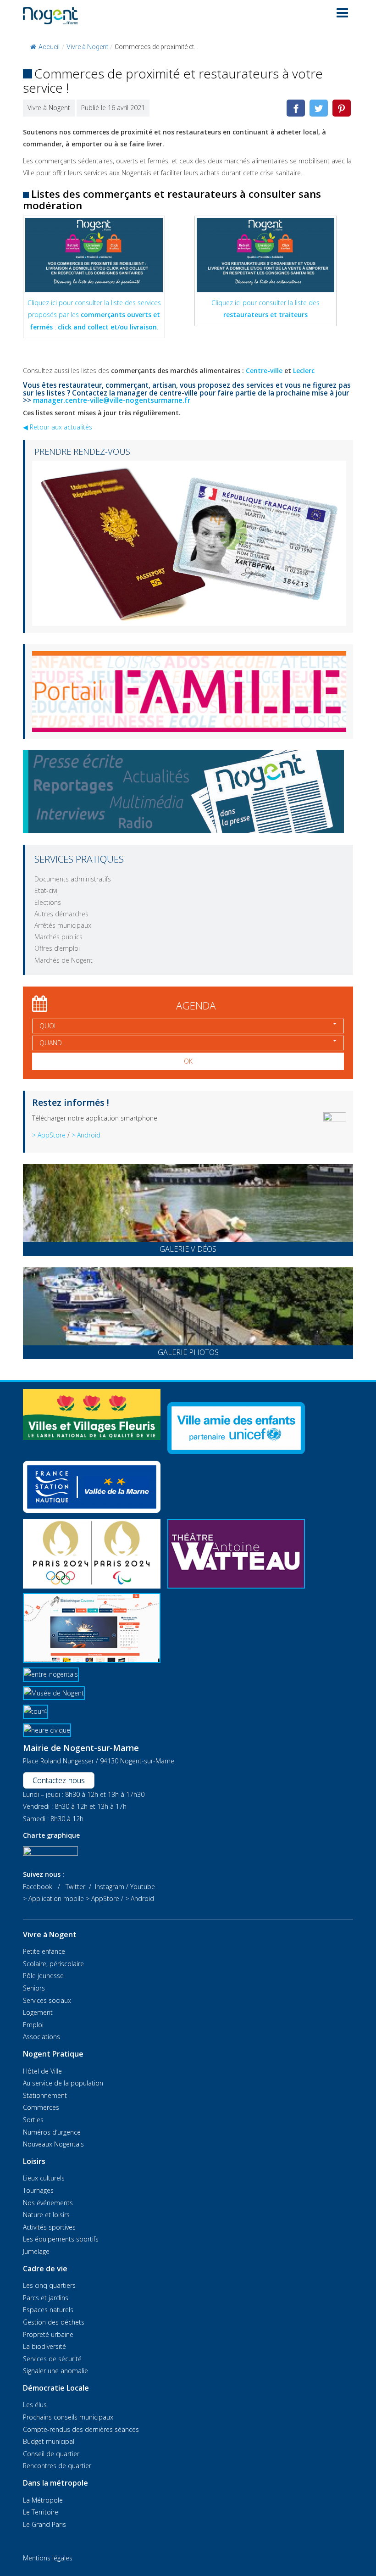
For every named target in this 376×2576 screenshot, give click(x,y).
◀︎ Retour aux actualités (58, 427)
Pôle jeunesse (43, 1976)
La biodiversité (44, 2346)
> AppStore (49, 1135)
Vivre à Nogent (87, 47)
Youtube (143, 1887)
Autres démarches (61, 914)
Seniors (34, 1988)
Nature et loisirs (46, 2215)
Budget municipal (49, 2441)
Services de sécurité (52, 2359)
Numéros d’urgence (52, 2132)
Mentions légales (48, 2558)
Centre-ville (264, 371)
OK (188, 1061)
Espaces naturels (48, 2310)
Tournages (38, 2190)
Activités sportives (49, 2227)
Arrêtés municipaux (63, 925)
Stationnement (45, 2095)
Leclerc (304, 371)
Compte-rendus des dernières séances (81, 2429)
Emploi (33, 2025)
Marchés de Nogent (64, 960)
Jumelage (36, 2251)
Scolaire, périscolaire (53, 1964)
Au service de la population (63, 2083)
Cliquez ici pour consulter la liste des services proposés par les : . (94, 315)
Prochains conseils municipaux (68, 2417)
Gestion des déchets (54, 2322)
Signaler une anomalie (55, 2371)
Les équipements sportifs (61, 2239)
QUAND (51, 1043)
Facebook (38, 1887)
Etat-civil (47, 890)
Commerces (41, 2107)
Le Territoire (41, 2512)
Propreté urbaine (48, 2334)
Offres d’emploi (57, 948)
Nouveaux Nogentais (53, 2144)
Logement (38, 2012)
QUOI (47, 1026)
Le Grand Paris (44, 2524)
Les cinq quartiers (49, 2285)
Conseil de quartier (51, 2454)
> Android (86, 1135)
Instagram (110, 1887)
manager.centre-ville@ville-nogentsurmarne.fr (112, 400)
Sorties (33, 2120)
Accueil (49, 47)
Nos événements (48, 2203)
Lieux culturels (44, 2178)
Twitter (75, 1887)
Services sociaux (47, 2000)
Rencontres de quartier (57, 2466)
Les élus (35, 2405)
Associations (41, 2037)
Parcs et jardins (46, 2298)
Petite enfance (44, 1951)
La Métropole (43, 2500)
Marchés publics (58, 937)
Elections (48, 902)
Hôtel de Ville (42, 2071)
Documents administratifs (73, 879)
